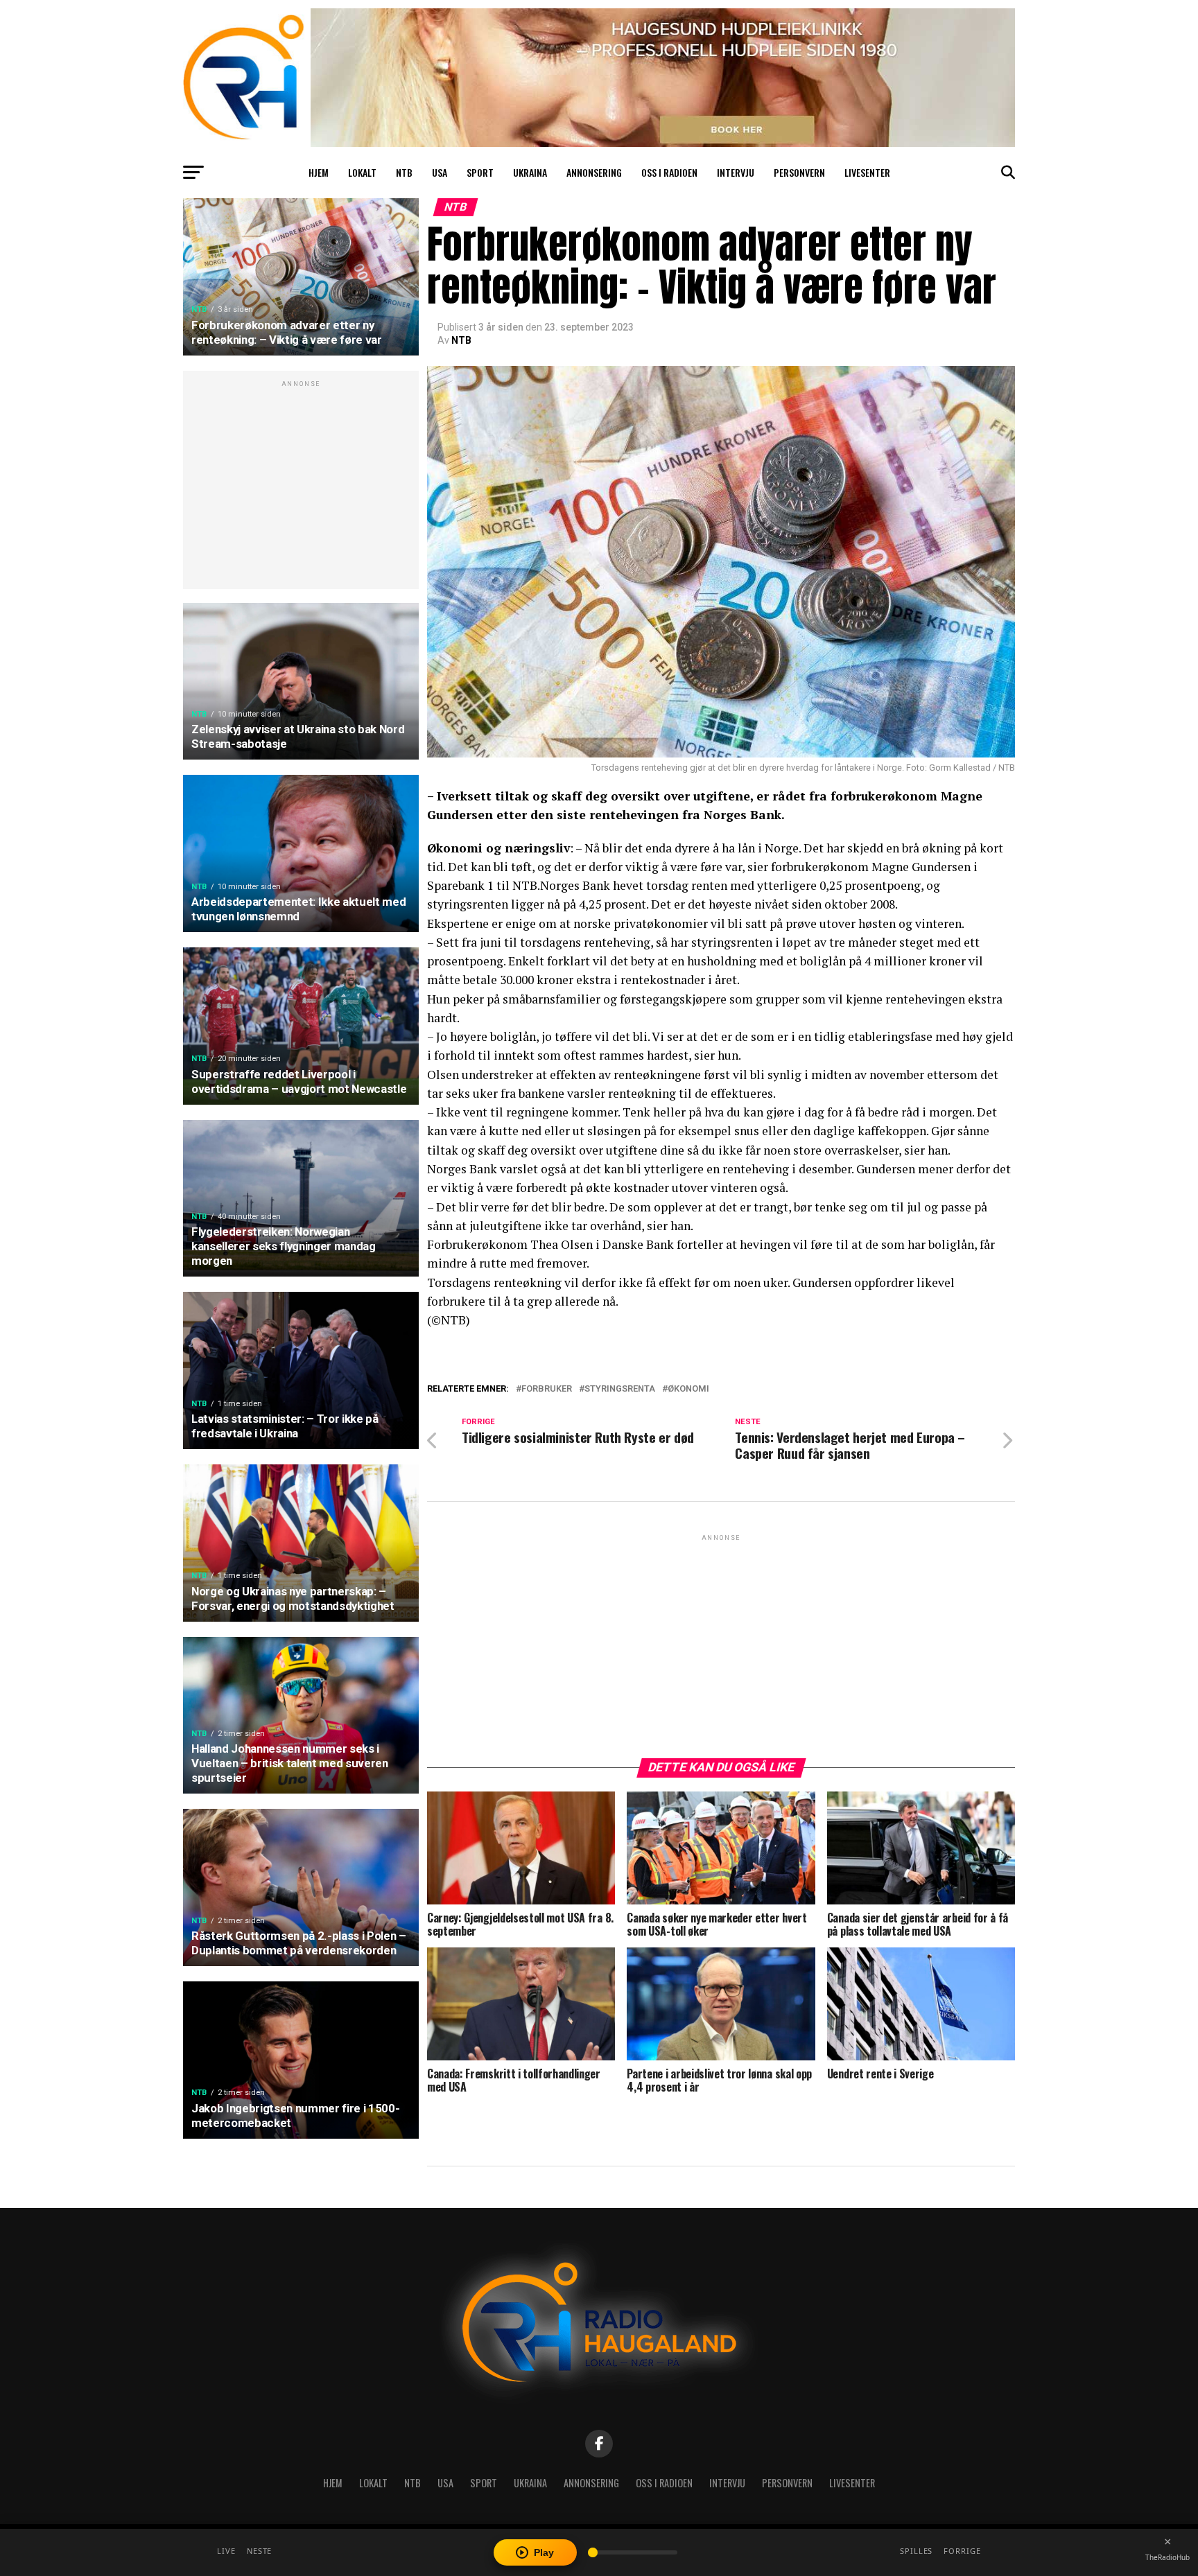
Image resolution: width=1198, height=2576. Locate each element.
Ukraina (530, 172)
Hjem (319, 172)
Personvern (799, 172)
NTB (404, 172)
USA (440, 172)
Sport (480, 172)
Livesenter (867, 172)
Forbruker (547, 1389)
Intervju (736, 172)
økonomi (688, 1389)
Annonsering (594, 172)
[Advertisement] (301, 487)
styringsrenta (620, 1389)
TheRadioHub (1167, 2557)
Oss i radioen (669, 172)
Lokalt (362, 172)
